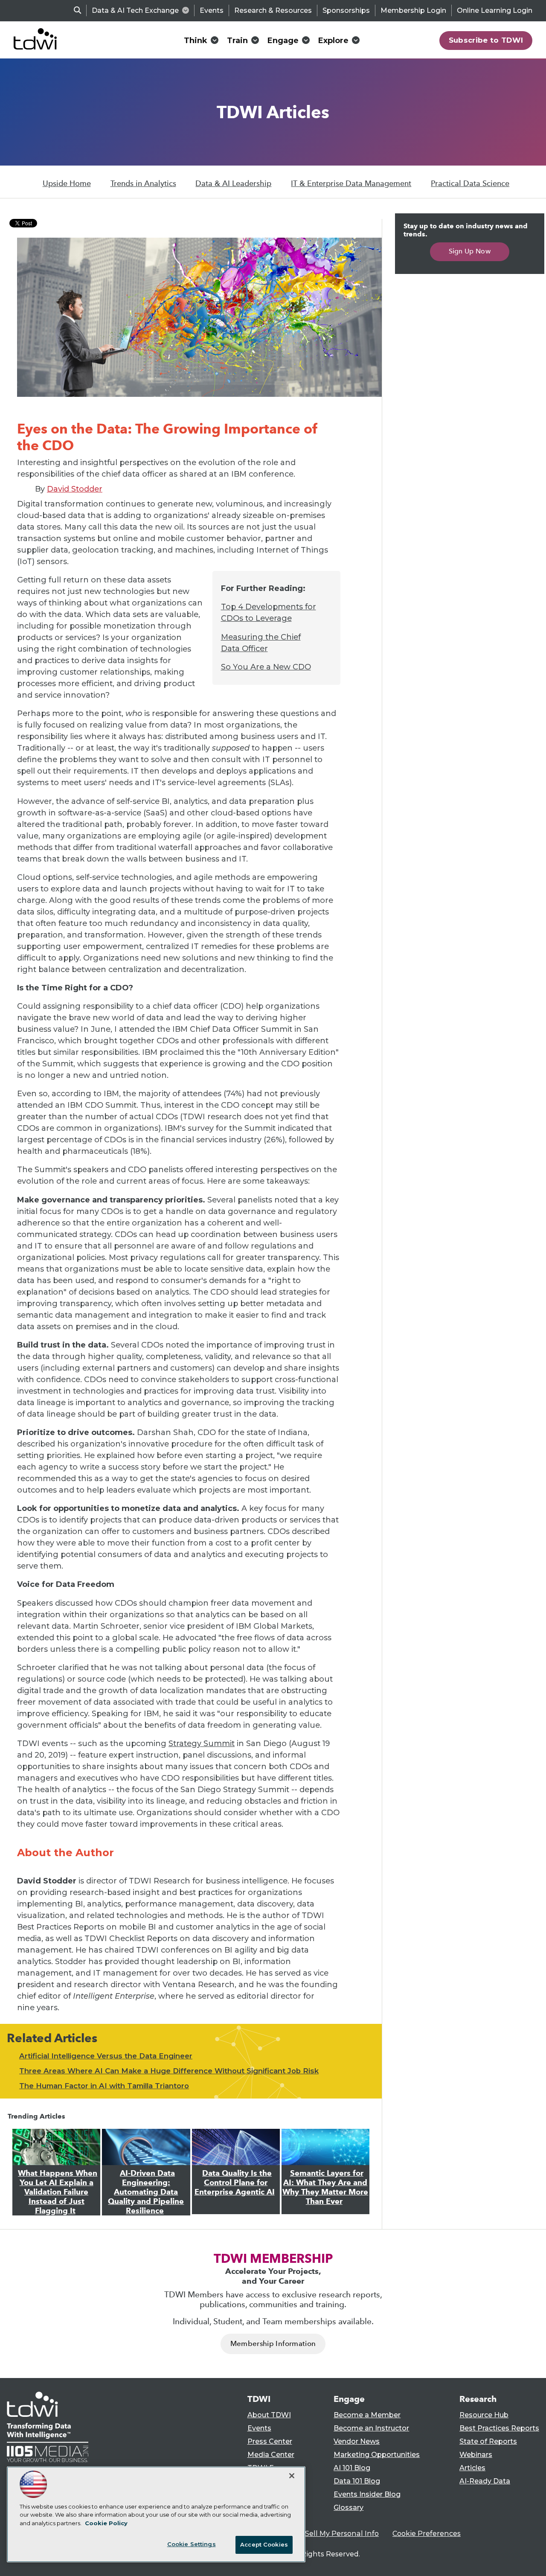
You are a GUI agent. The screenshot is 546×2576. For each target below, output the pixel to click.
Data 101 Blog (357, 2481)
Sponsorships (346, 10)
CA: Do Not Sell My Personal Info (322, 2534)
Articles (472, 2468)
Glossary (349, 2508)
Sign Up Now (470, 251)
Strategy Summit (202, 1744)
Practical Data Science (470, 183)
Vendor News (357, 2441)
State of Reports (488, 2441)
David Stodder (75, 489)
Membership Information (273, 2344)
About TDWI (269, 2415)
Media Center (271, 2455)
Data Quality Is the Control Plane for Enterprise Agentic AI (235, 2183)
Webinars (476, 2455)
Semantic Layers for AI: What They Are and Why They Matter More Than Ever (325, 2187)
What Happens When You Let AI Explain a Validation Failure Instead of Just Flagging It (58, 2192)
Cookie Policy (106, 2523)
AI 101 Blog (352, 2468)
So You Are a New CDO (266, 667)
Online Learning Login (495, 10)
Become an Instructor (371, 2428)
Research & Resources (273, 10)
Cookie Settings (192, 2544)
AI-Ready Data (485, 2481)
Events (212, 10)
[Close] (292, 2476)
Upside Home (67, 183)
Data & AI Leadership (233, 183)
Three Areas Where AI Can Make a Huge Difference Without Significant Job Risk (169, 2071)
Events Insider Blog (367, 2494)
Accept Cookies (264, 2544)
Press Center (270, 2441)
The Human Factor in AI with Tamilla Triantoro (104, 2086)
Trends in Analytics (143, 183)
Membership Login (413, 10)
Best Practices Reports (499, 2428)
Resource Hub (484, 2415)
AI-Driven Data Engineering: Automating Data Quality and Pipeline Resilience (146, 2192)
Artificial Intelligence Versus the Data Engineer (106, 2056)
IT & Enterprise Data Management (351, 183)
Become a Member (367, 2415)
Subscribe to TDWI (486, 40)
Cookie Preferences (427, 2534)
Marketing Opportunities (377, 2455)
